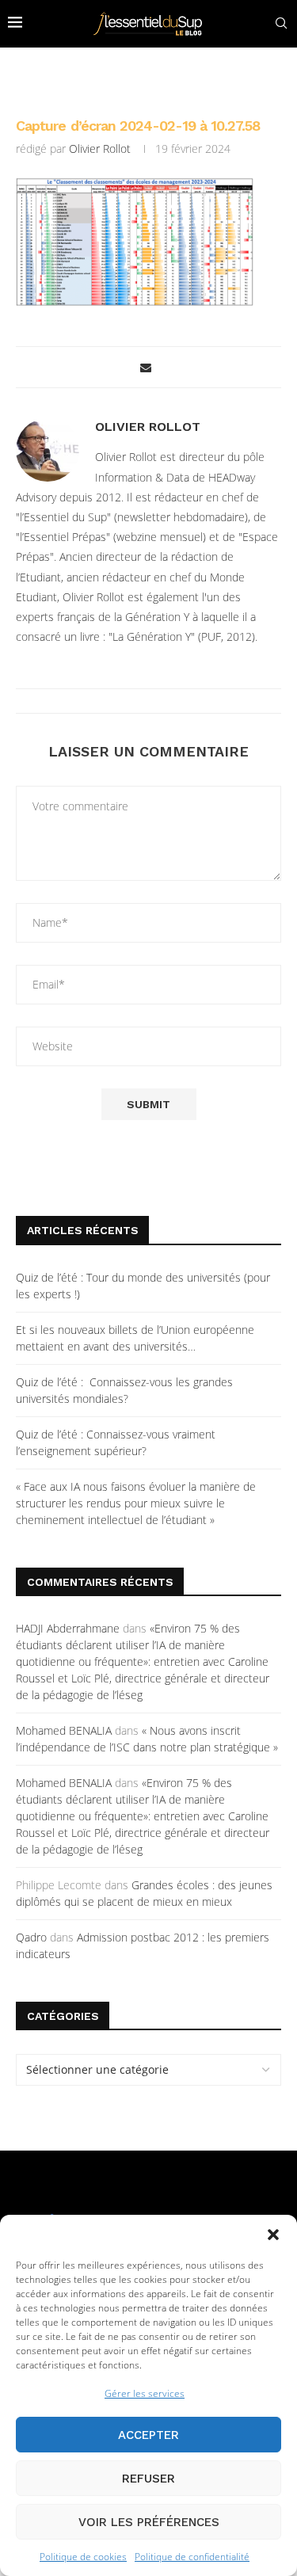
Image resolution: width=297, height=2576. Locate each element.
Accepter (148, 2435)
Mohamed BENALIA (64, 1730)
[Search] (281, 23)
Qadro (31, 1937)
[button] (273, 2235)
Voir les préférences (149, 2522)
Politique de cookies (83, 2557)
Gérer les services (145, 2393)
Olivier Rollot (100, 149)
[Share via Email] (146, 367)
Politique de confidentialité (192, 2557)
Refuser (148, 2479)
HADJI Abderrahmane (68, 1628)
